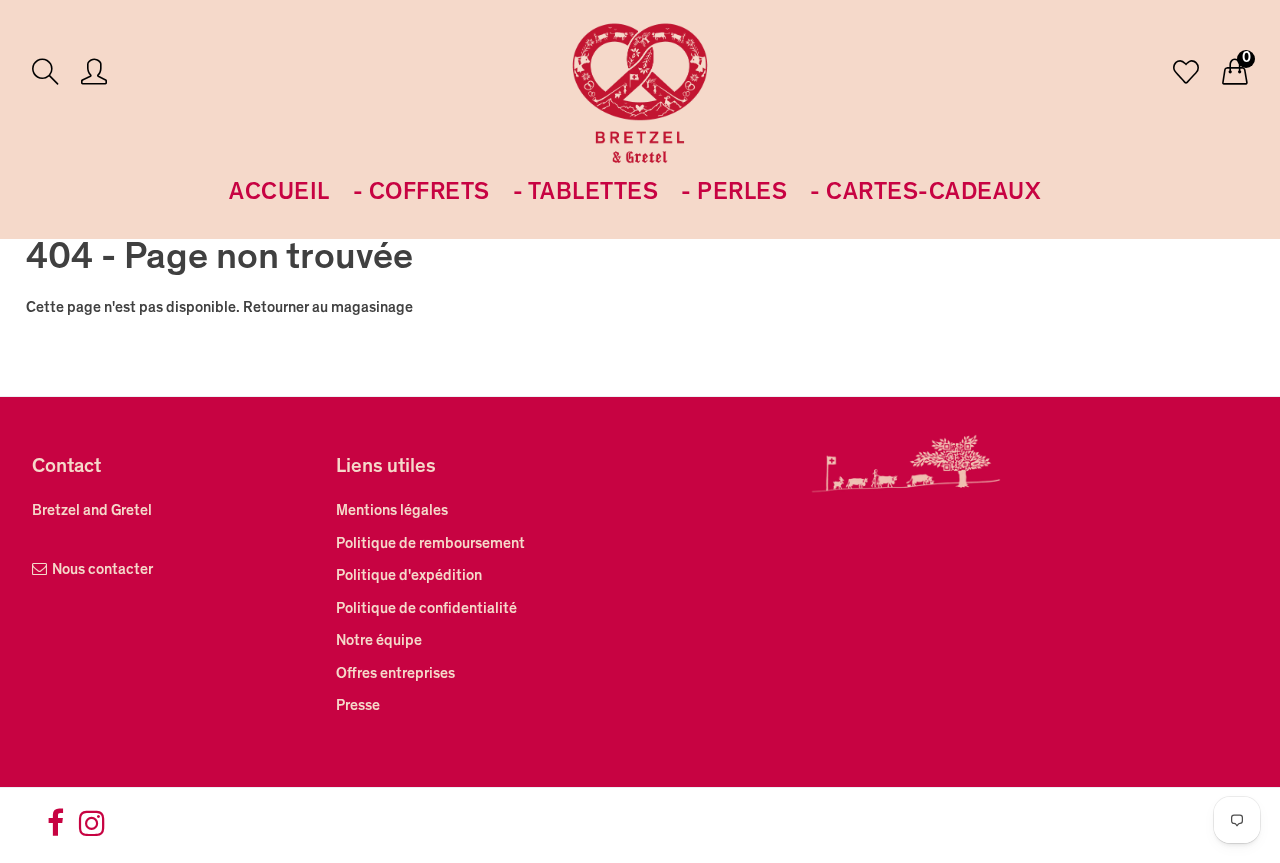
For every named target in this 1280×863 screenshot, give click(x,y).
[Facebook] (55, 830)
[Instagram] (92, 830)
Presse (358, 706)
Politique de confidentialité (426, 609)
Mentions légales (392, 511)
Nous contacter (102, 570)
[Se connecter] (94, 74)
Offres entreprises (395, 674)
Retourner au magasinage (328, 308)
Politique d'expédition (409, 576)
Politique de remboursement (430, 544)
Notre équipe (379, 641)
